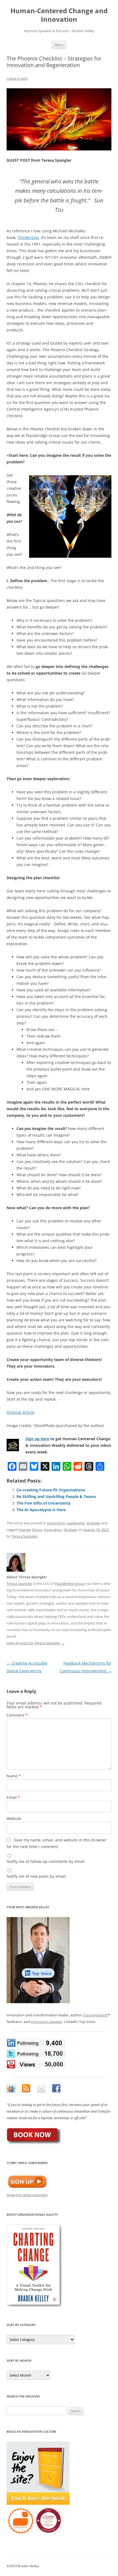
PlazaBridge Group (70, 1583)
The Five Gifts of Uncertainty (43, 1503)
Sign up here (37, 1439)
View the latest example (27, 2195)
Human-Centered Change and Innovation (59, 15)
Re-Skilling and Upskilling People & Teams (56, 1496)
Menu (59, 45)
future (37, 1530)
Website (14, 1818)
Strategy (93, 1523)
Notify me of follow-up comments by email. (46, 1861)
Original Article (20, 1412)
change (25, 1530)
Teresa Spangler (24, 1536)
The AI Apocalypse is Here (41, 1510)
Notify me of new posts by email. (37, 1876)
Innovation (56, 1523)
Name (14, 1776)
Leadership (76, 1523)
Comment (17, 1715)
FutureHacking (95, 2015)
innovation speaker (47, 2022)
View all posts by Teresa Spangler (36, 1643)
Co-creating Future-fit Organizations (51, 1490)
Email (13, 1797)
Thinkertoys (28, 237)
